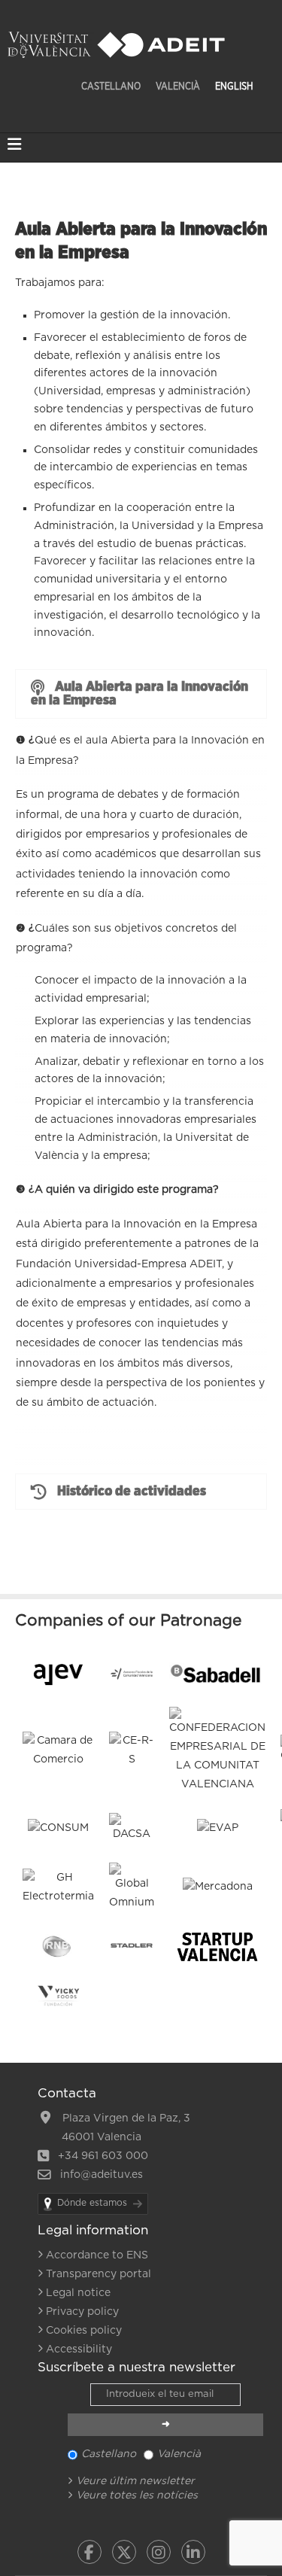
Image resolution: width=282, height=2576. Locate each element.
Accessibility (79, 2349)
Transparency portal (99, 2274)
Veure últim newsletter (135, 2481)
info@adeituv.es (100, 2175)
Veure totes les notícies (137, 2495)
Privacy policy (82, 2312)
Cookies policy (84, 2331)
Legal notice (78, 2293)
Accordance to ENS (97, 2255)
